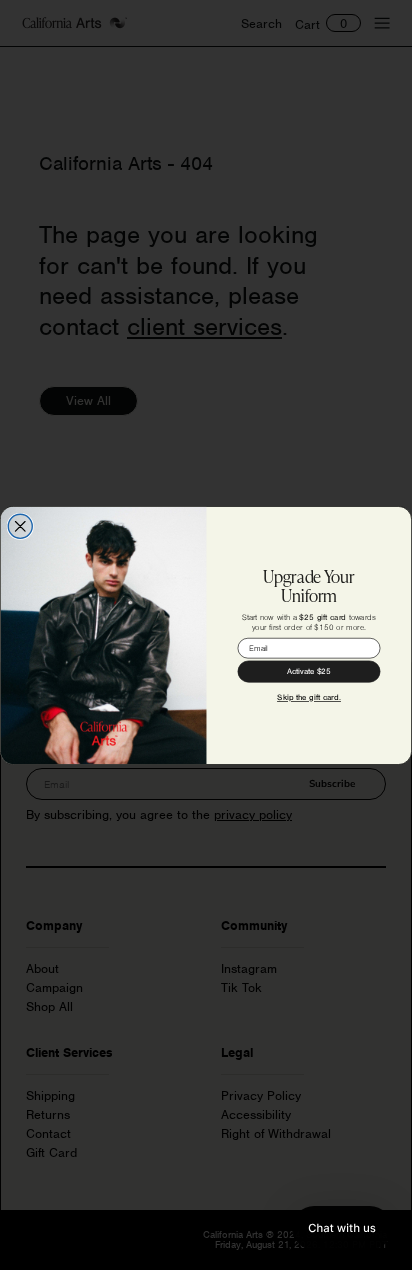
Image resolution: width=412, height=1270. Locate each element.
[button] (342, 1228)
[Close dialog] (20, 526)
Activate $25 (309, 671)
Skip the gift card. (309, 697)
